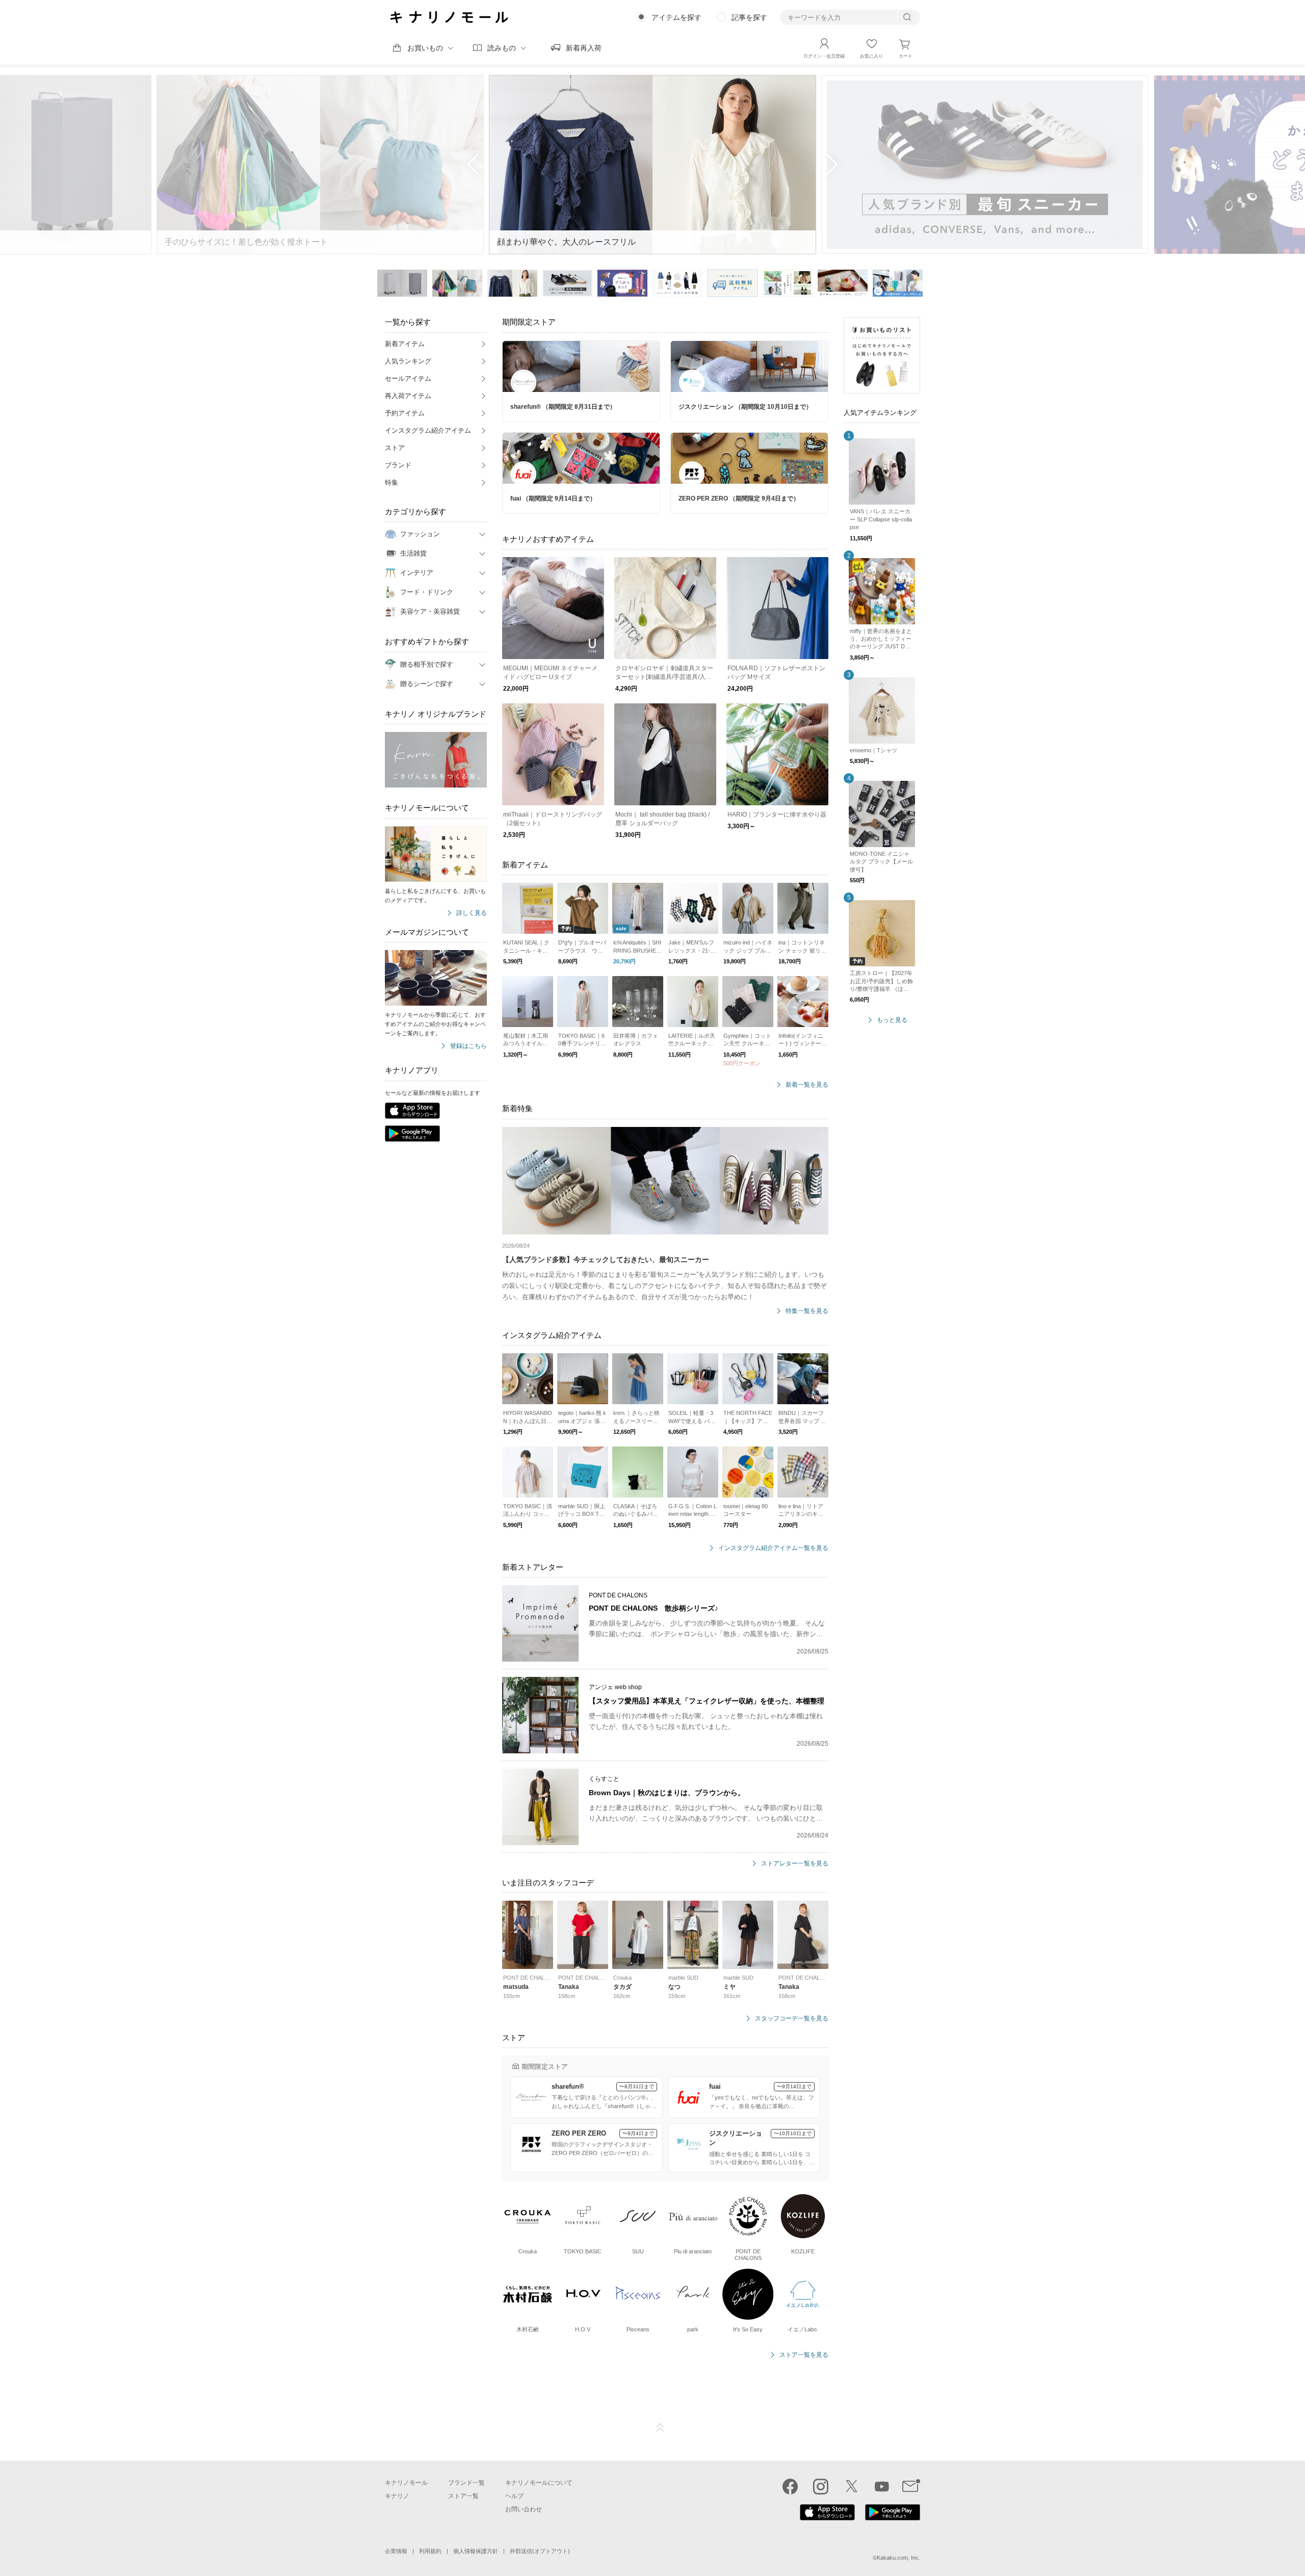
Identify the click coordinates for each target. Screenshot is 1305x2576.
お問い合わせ (524, 2509)
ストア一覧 (463, 2496)
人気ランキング (408, 361)
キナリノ (397, 2496)
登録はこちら (468, 1046)
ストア (395, 448)
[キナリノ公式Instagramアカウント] (821, 2486)
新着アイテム (405, 344)
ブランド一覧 (466, 2483)
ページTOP (660, 2428)
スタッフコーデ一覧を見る (792, 2019)
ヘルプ (514, 2496)
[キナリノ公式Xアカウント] (851, 2486)
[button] (831, 165)
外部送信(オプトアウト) (540, 2551)
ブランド (398, 465)
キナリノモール (406, 2483)
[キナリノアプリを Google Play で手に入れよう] (893, 2518)
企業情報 (396, 2551)
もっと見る (892, 1020)
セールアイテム (408, 378)
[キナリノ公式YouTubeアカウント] (882, 2486)
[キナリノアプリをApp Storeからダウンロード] (412, 1111)
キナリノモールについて (539, 2483)
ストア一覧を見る (804, 2355)
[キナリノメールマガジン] (911, 2486)
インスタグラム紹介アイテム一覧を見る (773, 1548)
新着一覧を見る (807, 1085)
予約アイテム (405, 413)
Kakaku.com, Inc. (898, 2558)
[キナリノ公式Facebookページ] (790, 2486)
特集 (391, 482)
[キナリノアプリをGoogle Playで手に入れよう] (412, 1134)
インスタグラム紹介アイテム (428, 430)
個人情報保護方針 (476, 2551)
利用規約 (430, 2551)
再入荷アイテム (408, 396)
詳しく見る (472, 913)
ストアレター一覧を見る (795, 1864)
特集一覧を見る (807, 1311)
